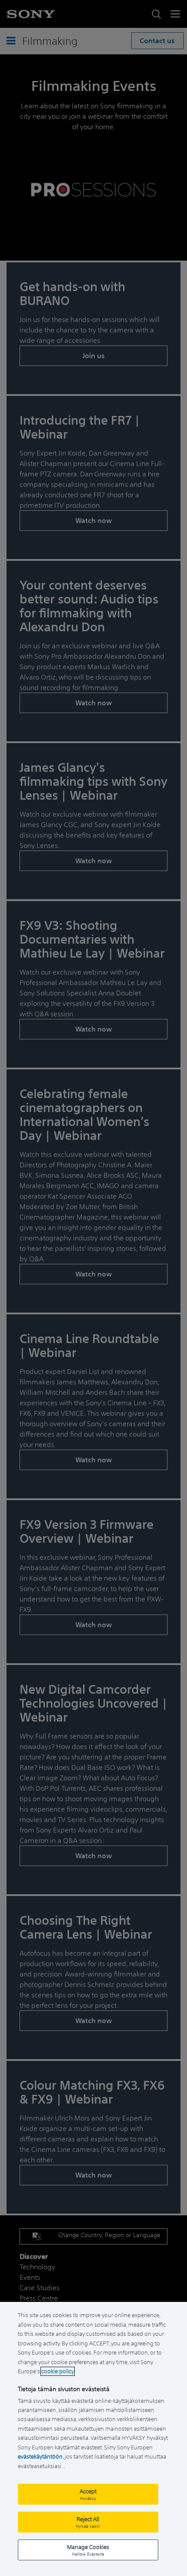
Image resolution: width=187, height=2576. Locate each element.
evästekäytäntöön (40, 2457)
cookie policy (58, 2371)
